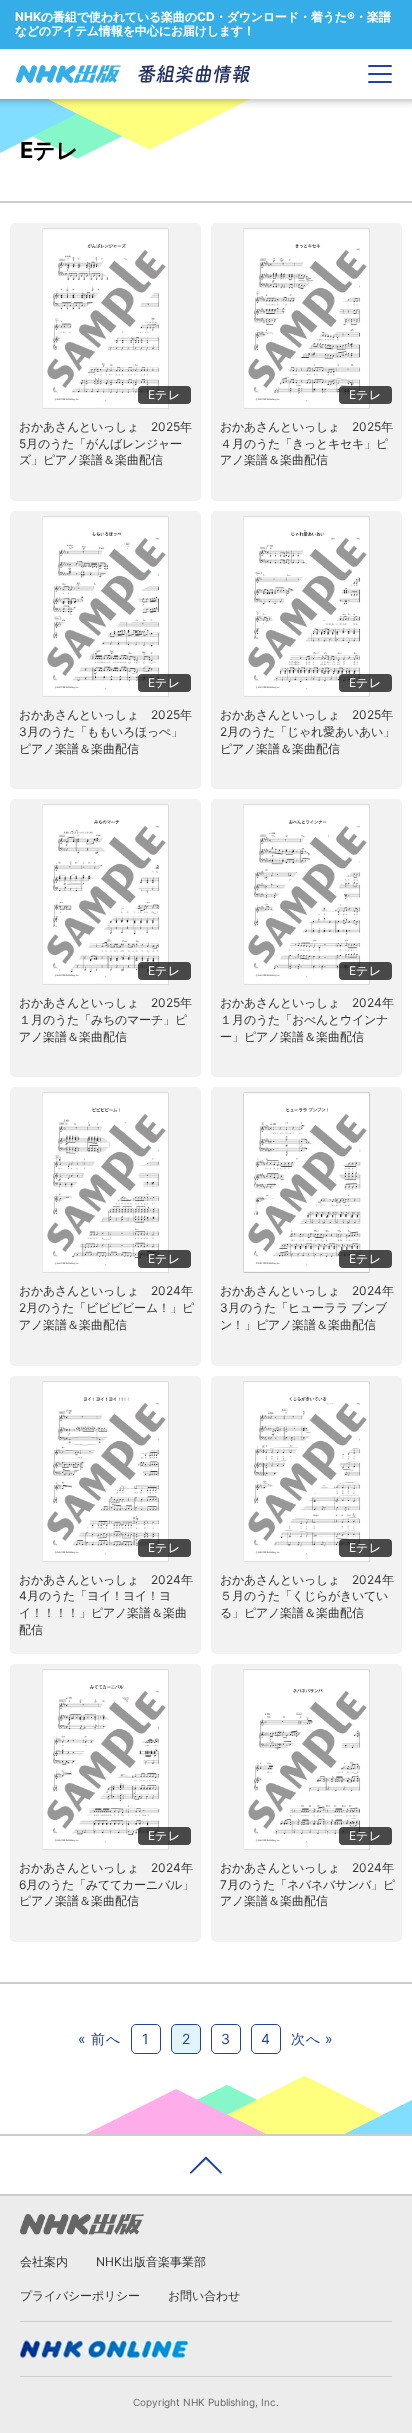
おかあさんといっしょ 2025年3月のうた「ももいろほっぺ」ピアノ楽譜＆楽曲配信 (105, 731)
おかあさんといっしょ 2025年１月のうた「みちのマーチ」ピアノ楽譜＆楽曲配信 (105, 1019)
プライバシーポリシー (80, 2295)
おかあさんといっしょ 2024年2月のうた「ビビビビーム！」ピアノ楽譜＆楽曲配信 (106, 1307)
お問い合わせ (204, 2295)
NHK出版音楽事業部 (151, 2261)
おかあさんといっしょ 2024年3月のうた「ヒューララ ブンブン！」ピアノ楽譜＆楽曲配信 (307, 1307)
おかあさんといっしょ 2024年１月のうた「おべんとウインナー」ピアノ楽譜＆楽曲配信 (307, 1019)
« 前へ (99, 2038)
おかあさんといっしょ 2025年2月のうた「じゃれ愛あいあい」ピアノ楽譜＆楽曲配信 (307, 731)
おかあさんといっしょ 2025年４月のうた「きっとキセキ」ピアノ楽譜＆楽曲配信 (306, 443)
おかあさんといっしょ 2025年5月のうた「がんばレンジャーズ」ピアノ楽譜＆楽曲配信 (105, 443)
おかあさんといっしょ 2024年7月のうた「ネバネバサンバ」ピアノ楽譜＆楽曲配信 (307, 1884)
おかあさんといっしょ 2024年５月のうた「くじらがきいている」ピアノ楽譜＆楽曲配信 (307, 1596)
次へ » (312, 2038)
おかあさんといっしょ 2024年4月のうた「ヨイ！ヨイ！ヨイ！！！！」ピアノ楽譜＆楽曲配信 (106, 1604)
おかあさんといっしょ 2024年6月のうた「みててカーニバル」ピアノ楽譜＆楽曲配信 (106, 1884)
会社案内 (44, 2261)
